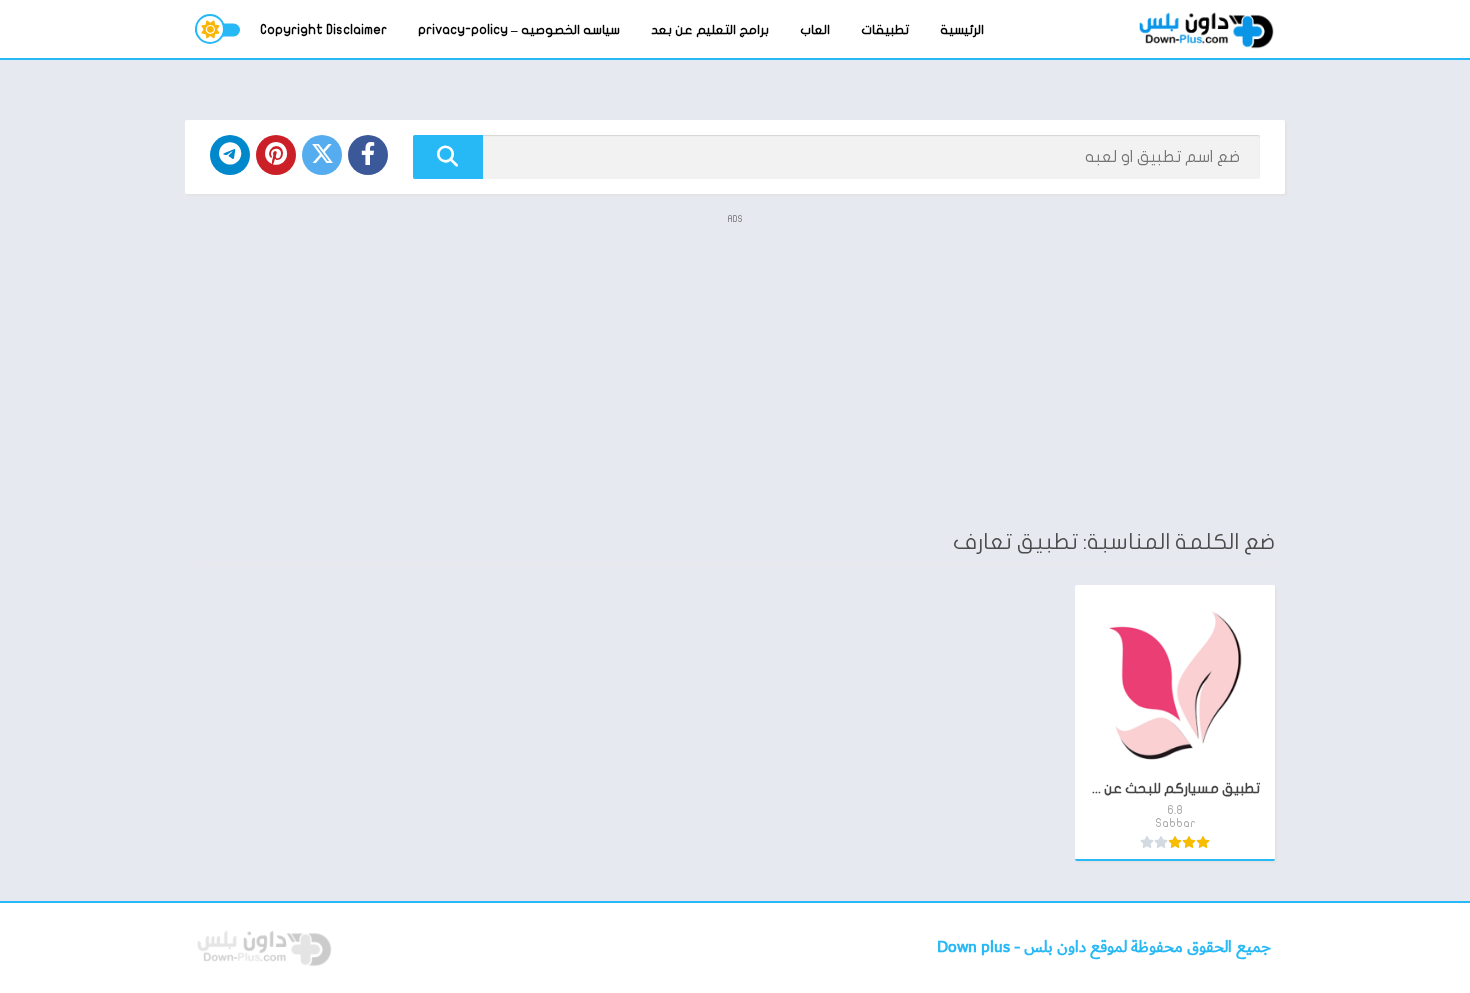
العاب (815, 30)
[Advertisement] (735, 370)
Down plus (975, 947)
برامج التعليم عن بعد (710, 30)
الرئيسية (962, 30)
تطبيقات (885, 30)
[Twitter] (322, 155)
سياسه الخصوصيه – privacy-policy (519, 30)
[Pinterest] (276, 155)
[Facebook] (368, 155)
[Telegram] (230, 155)
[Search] (448, 157)
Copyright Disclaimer (323, 30)
